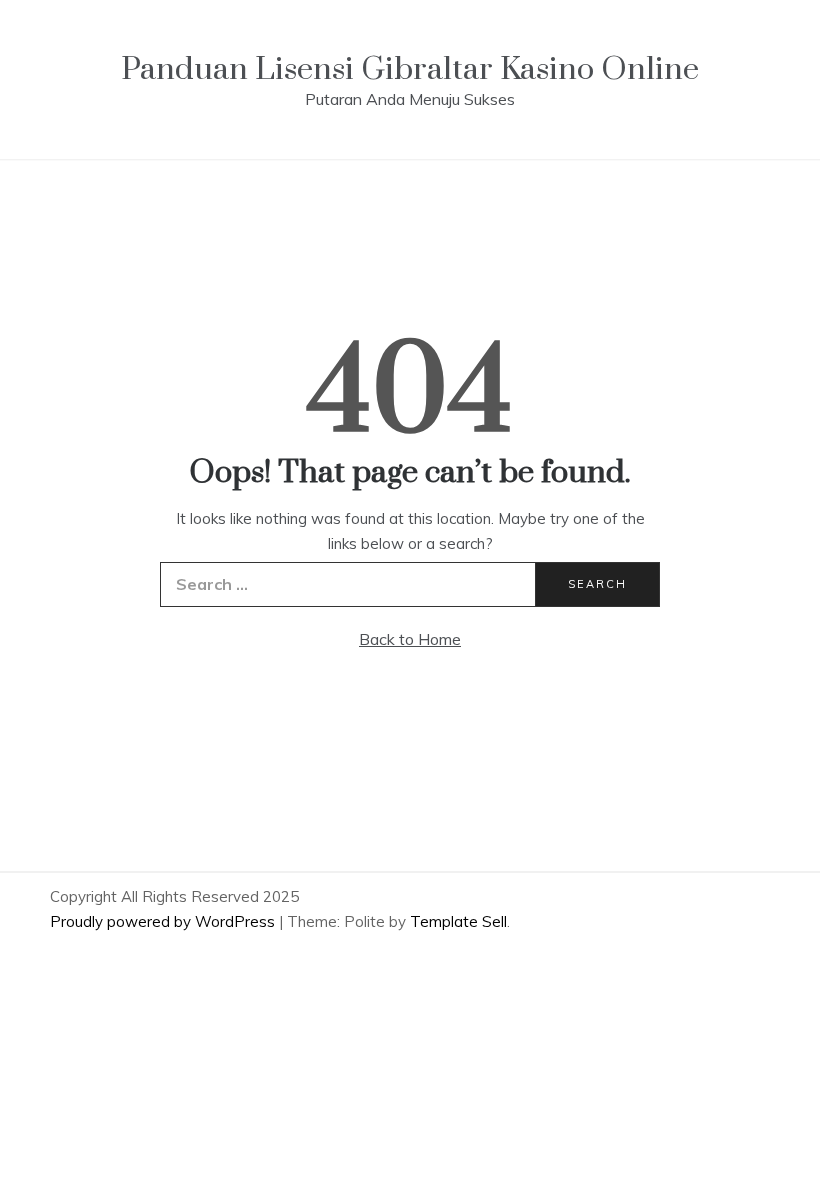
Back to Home (410, 639)
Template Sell (458, 921)
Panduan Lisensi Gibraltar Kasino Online (410, 69)
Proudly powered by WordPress (164, 921)
